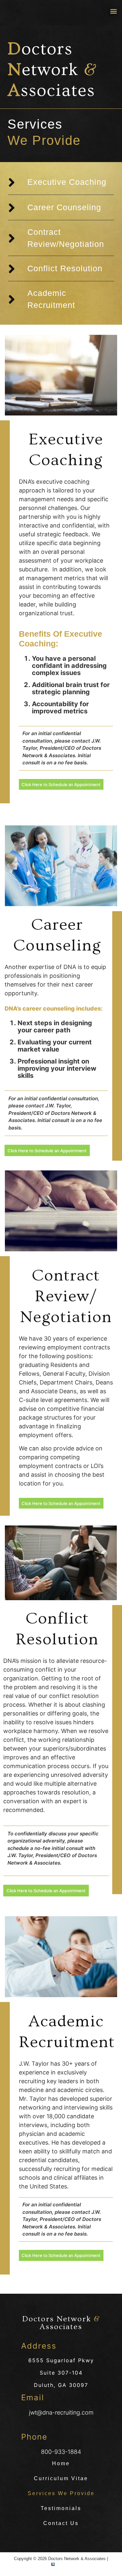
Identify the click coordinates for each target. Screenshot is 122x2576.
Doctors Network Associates (61, 2323)
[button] (113, 11)
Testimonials (61, 2508)
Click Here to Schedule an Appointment (61, 784)
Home (61, 2463)
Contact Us (61, 2523)
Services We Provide (61, 2493)
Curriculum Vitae (61, 2478)
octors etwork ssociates (52, 70)
